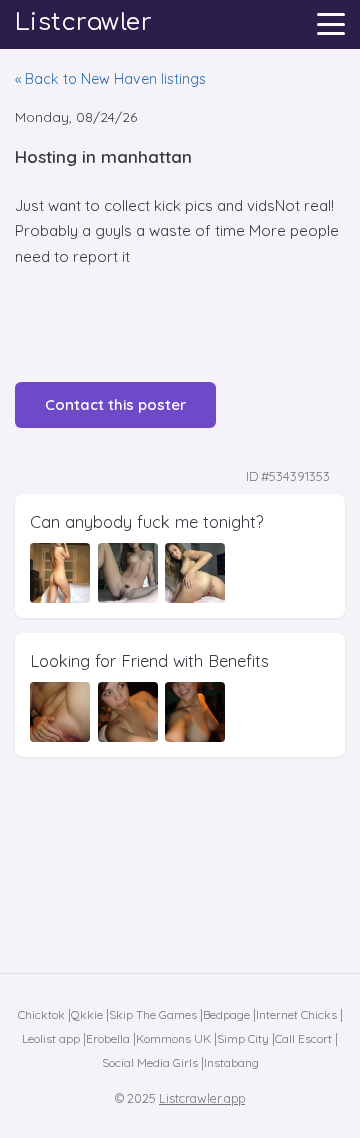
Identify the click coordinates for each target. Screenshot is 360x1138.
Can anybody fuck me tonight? (147, 521)
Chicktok (41, 1014)
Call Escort (303, 1038)
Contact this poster (115, 404)
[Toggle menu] (331, 24)
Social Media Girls (150, 1062)
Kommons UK (173, 1038)
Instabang (231, 1062)
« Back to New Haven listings (110, 79)
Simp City (243, 1038)
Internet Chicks (296, 1014)
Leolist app (51, 1038)
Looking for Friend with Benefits (149, 660)
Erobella (108, 1038)
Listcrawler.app (202, 1098)
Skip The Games (153, 1014)
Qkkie (87, 1014)
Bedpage (226, 1014)
